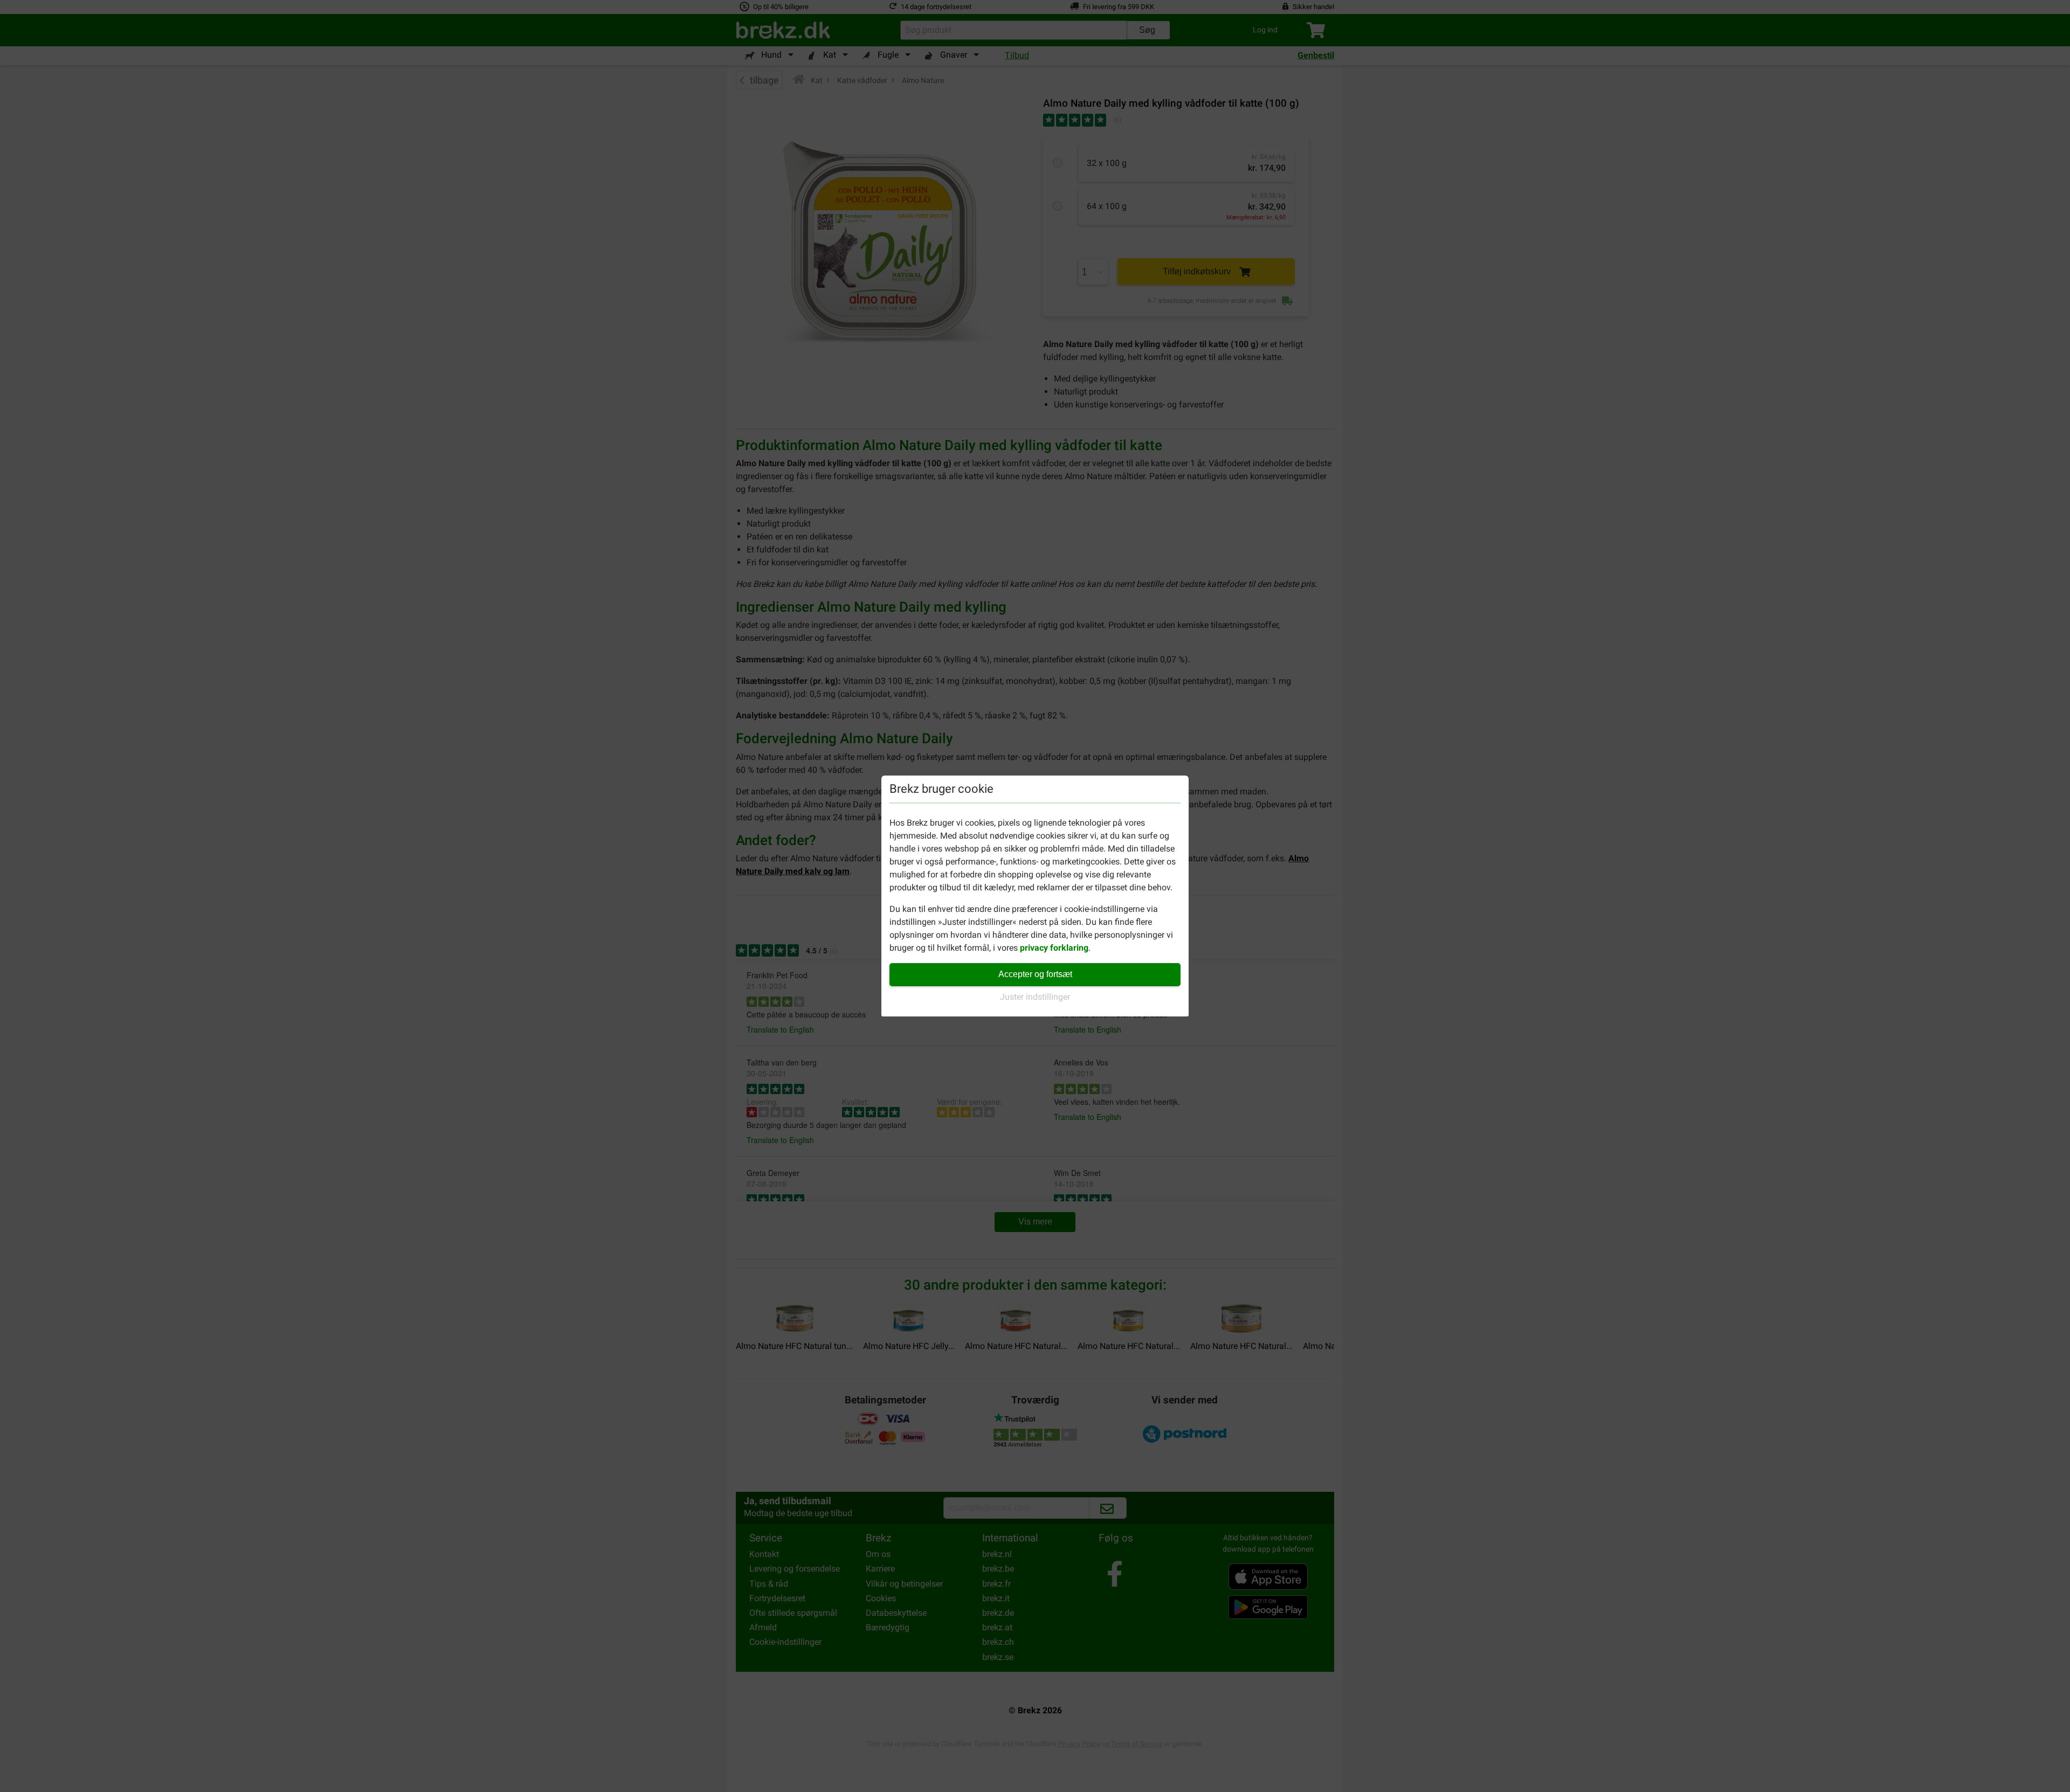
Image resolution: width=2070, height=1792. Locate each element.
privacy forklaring (1054, 948)
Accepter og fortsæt (1035, 974)
